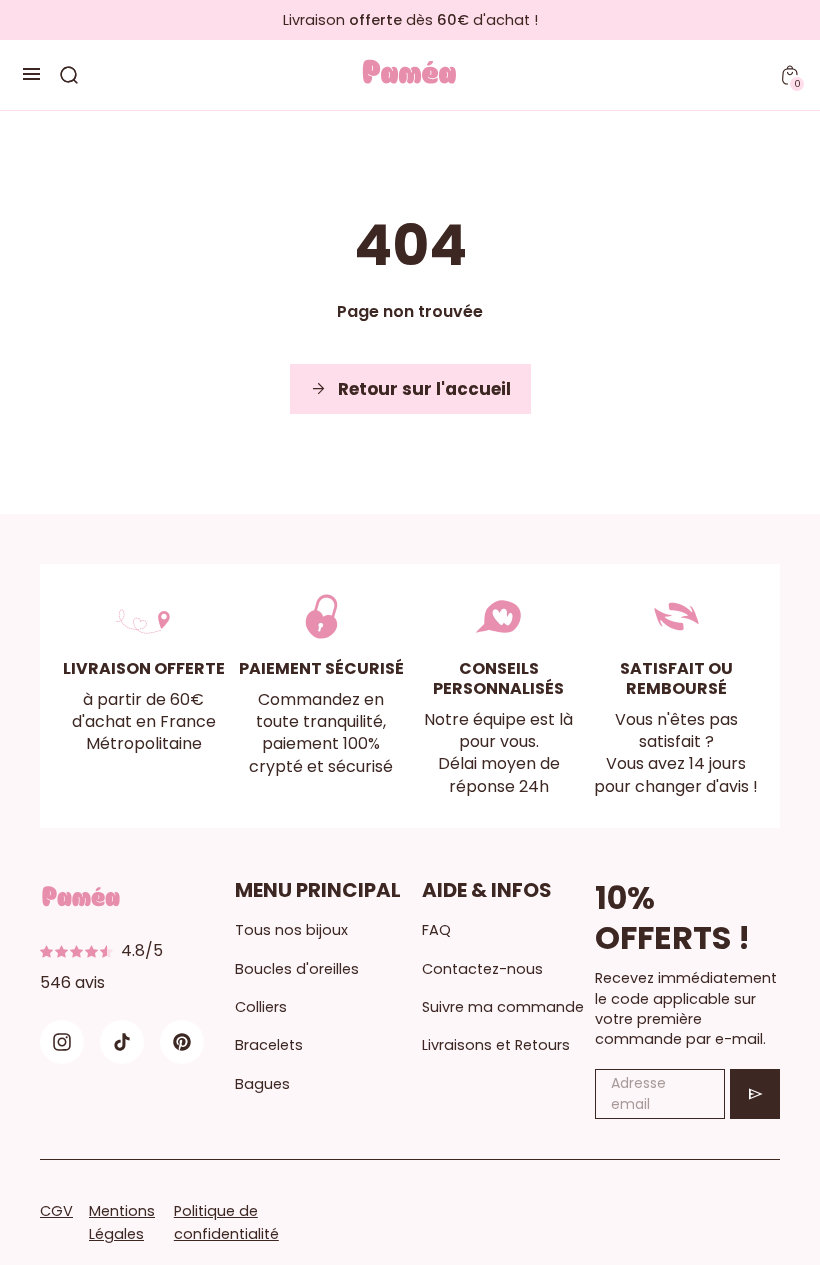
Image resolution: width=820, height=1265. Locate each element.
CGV (56, 1211)
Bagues (262, 1084)
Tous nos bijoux (291, 930)
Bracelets (269, 1045)
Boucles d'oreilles (297, 969)
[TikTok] (122, 1042)
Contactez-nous (482, 969)
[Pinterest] (182, 1042)
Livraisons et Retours (496, 1045)
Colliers (261, 1007)
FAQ (436, 930)
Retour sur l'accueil (410, 389)
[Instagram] (62, 1042)
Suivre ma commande (503, 1007)
